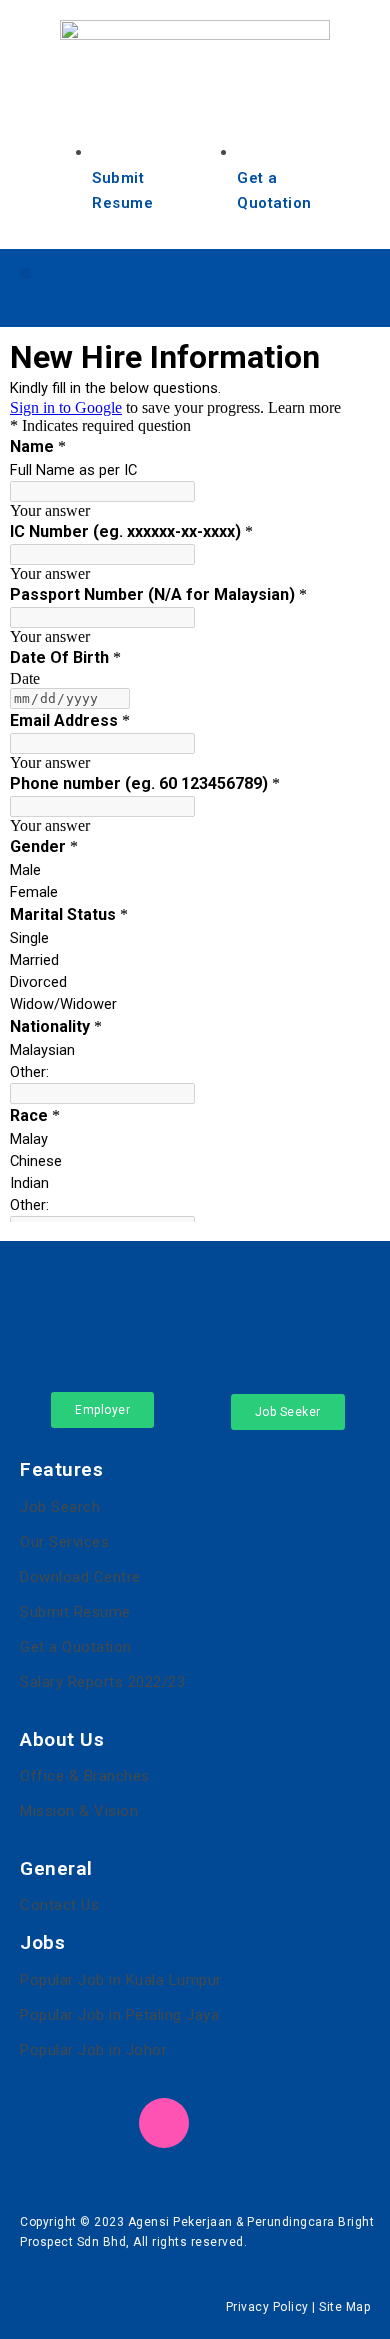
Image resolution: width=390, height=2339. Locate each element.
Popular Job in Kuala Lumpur (121, 1980)
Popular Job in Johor (93, 2050)
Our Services (64, 1542)
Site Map (344, 2307)
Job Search (60, 1507)
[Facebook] (45, 2123)
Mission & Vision (79, 1811)
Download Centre (80, 1577)
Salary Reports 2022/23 (102, 1682)
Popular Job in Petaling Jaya (119, 2015)
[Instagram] (338, 284)
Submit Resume (75, 1612)
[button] (25, 273)
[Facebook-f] (229, 284)
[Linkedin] (284, 284)
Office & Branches (85, 1776)
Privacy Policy (267, 2307)
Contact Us (59, 1905)
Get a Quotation (76, 1647)
